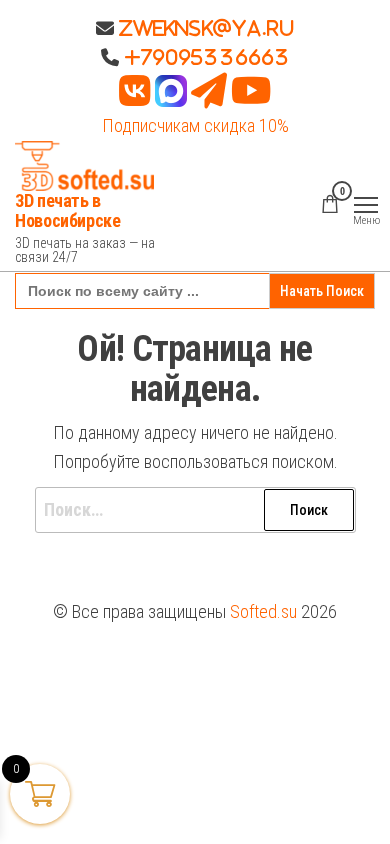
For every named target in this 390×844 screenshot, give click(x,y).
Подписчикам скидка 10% (195, 125)
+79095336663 (207, 57)
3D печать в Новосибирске (68, 210)
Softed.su (263, 611)
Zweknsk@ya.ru (204, 28)
